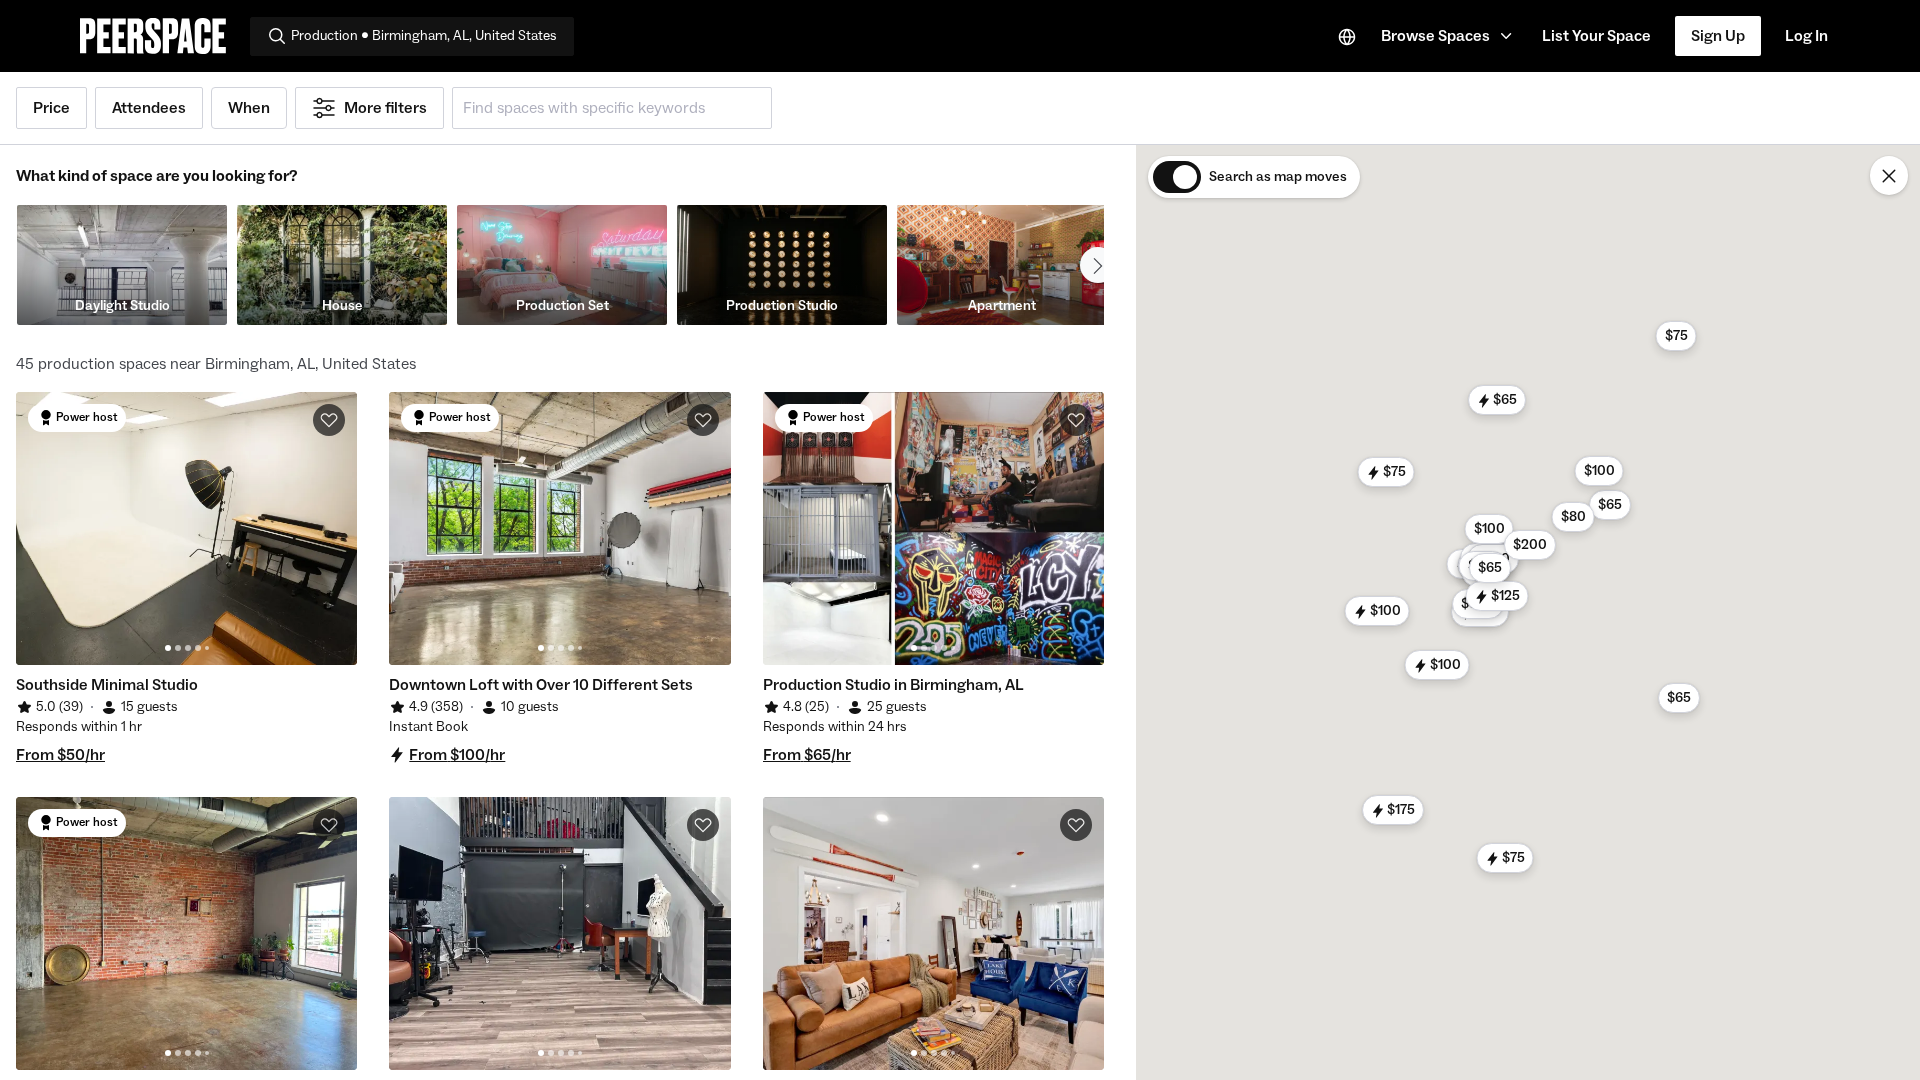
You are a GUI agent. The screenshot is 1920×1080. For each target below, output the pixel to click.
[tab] (168, 648)
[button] (1449, 36)
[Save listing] (329, 420)
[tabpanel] (186, 528)
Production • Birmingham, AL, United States (424, 36)
